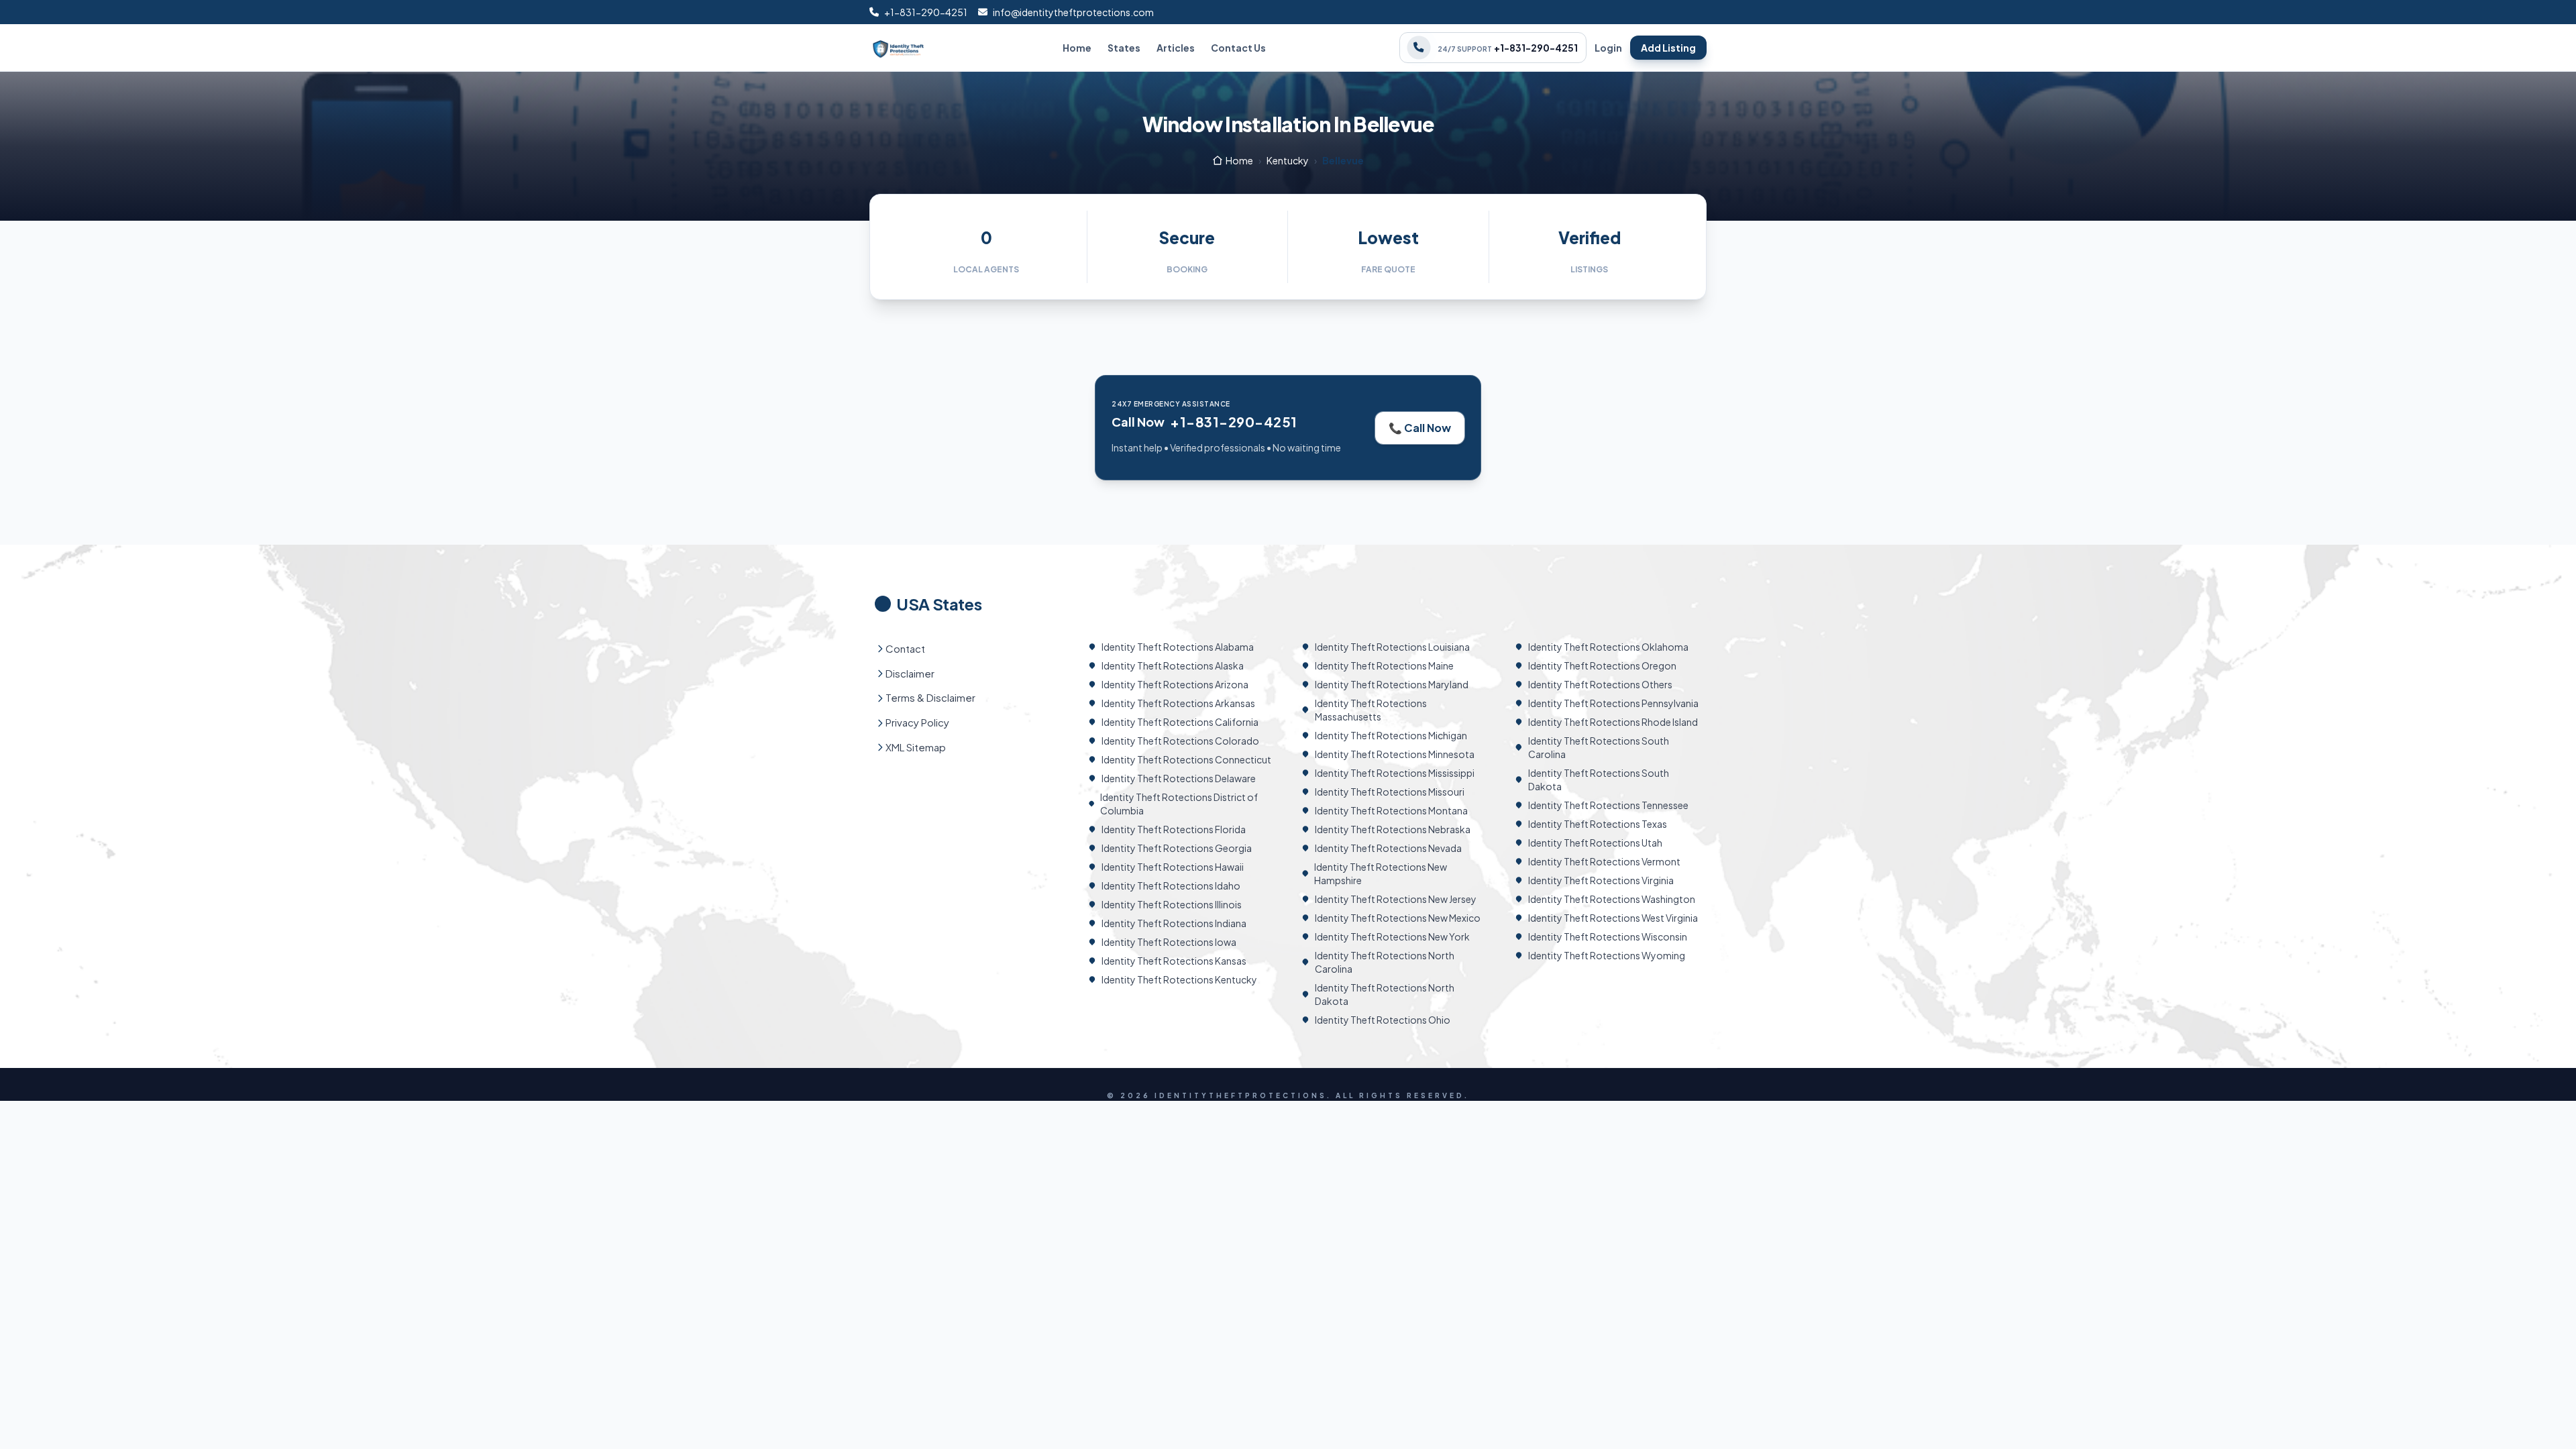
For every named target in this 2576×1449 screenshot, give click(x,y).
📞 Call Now (1420, 428)
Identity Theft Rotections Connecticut (1186, 759)
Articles (1176, 48)
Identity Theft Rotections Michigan (1391, 735)
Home (1077, 48)
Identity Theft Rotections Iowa (1169, 942)
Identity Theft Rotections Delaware (1179, 778)
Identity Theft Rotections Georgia (1177, 848)
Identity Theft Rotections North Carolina (1385, 962)
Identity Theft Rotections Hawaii (1173, 867)
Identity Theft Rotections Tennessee (1608, 805)
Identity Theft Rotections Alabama (1178, 647)
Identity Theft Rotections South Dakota (1599, 780)
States (1124, 48)
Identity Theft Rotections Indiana (1174, 923)
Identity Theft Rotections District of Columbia (1179, 804)
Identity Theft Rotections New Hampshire (1381, 873)
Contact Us (1238, 48)
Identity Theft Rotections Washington (1612, 899)
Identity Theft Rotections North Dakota (1385, 994)
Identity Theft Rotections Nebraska (1393, 829)
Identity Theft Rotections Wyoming (1607, 955)
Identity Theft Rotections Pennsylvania (1613, 703)
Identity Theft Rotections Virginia (1601, 880)
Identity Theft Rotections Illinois (1172, 904)
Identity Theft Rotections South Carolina (1599, 747)
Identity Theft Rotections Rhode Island (1613, 722)
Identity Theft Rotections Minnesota (1395, 754)
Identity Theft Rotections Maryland (1392, 684)
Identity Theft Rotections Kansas (1174, 961)
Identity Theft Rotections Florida (1174, 829)
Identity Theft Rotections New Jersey (1396, 899)
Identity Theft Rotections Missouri (1390, 792)
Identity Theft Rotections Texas (1598, 824)
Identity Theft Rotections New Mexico (1398, 918)
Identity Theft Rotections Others (1600, 684)
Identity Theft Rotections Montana (1391, 810)
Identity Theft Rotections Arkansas (1178, 703)
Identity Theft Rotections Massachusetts (1371, 710)
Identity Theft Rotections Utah (1595, 843)
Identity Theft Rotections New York (1392, 936)
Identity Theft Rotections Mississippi (1395, 773)
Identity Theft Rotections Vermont (1604, 861)
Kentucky (1288, 160)
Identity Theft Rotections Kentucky (1179, 979)
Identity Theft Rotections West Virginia (1613, 918)
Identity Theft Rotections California (1180, 722)
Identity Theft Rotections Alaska (1173, 665)
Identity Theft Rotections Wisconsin (1608, 936)
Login (1608, 48)
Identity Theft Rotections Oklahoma (1608, 647)
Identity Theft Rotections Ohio (1383, 1020)
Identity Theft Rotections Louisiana (1392, 647)
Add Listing (1668, 48)
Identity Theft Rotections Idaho (1171, 885)
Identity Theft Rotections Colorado (1180, 741)
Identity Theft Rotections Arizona (1175, 684)
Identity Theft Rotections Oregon (1602, 665)
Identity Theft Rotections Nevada (1388, 848)
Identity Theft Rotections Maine (1384, 665)
